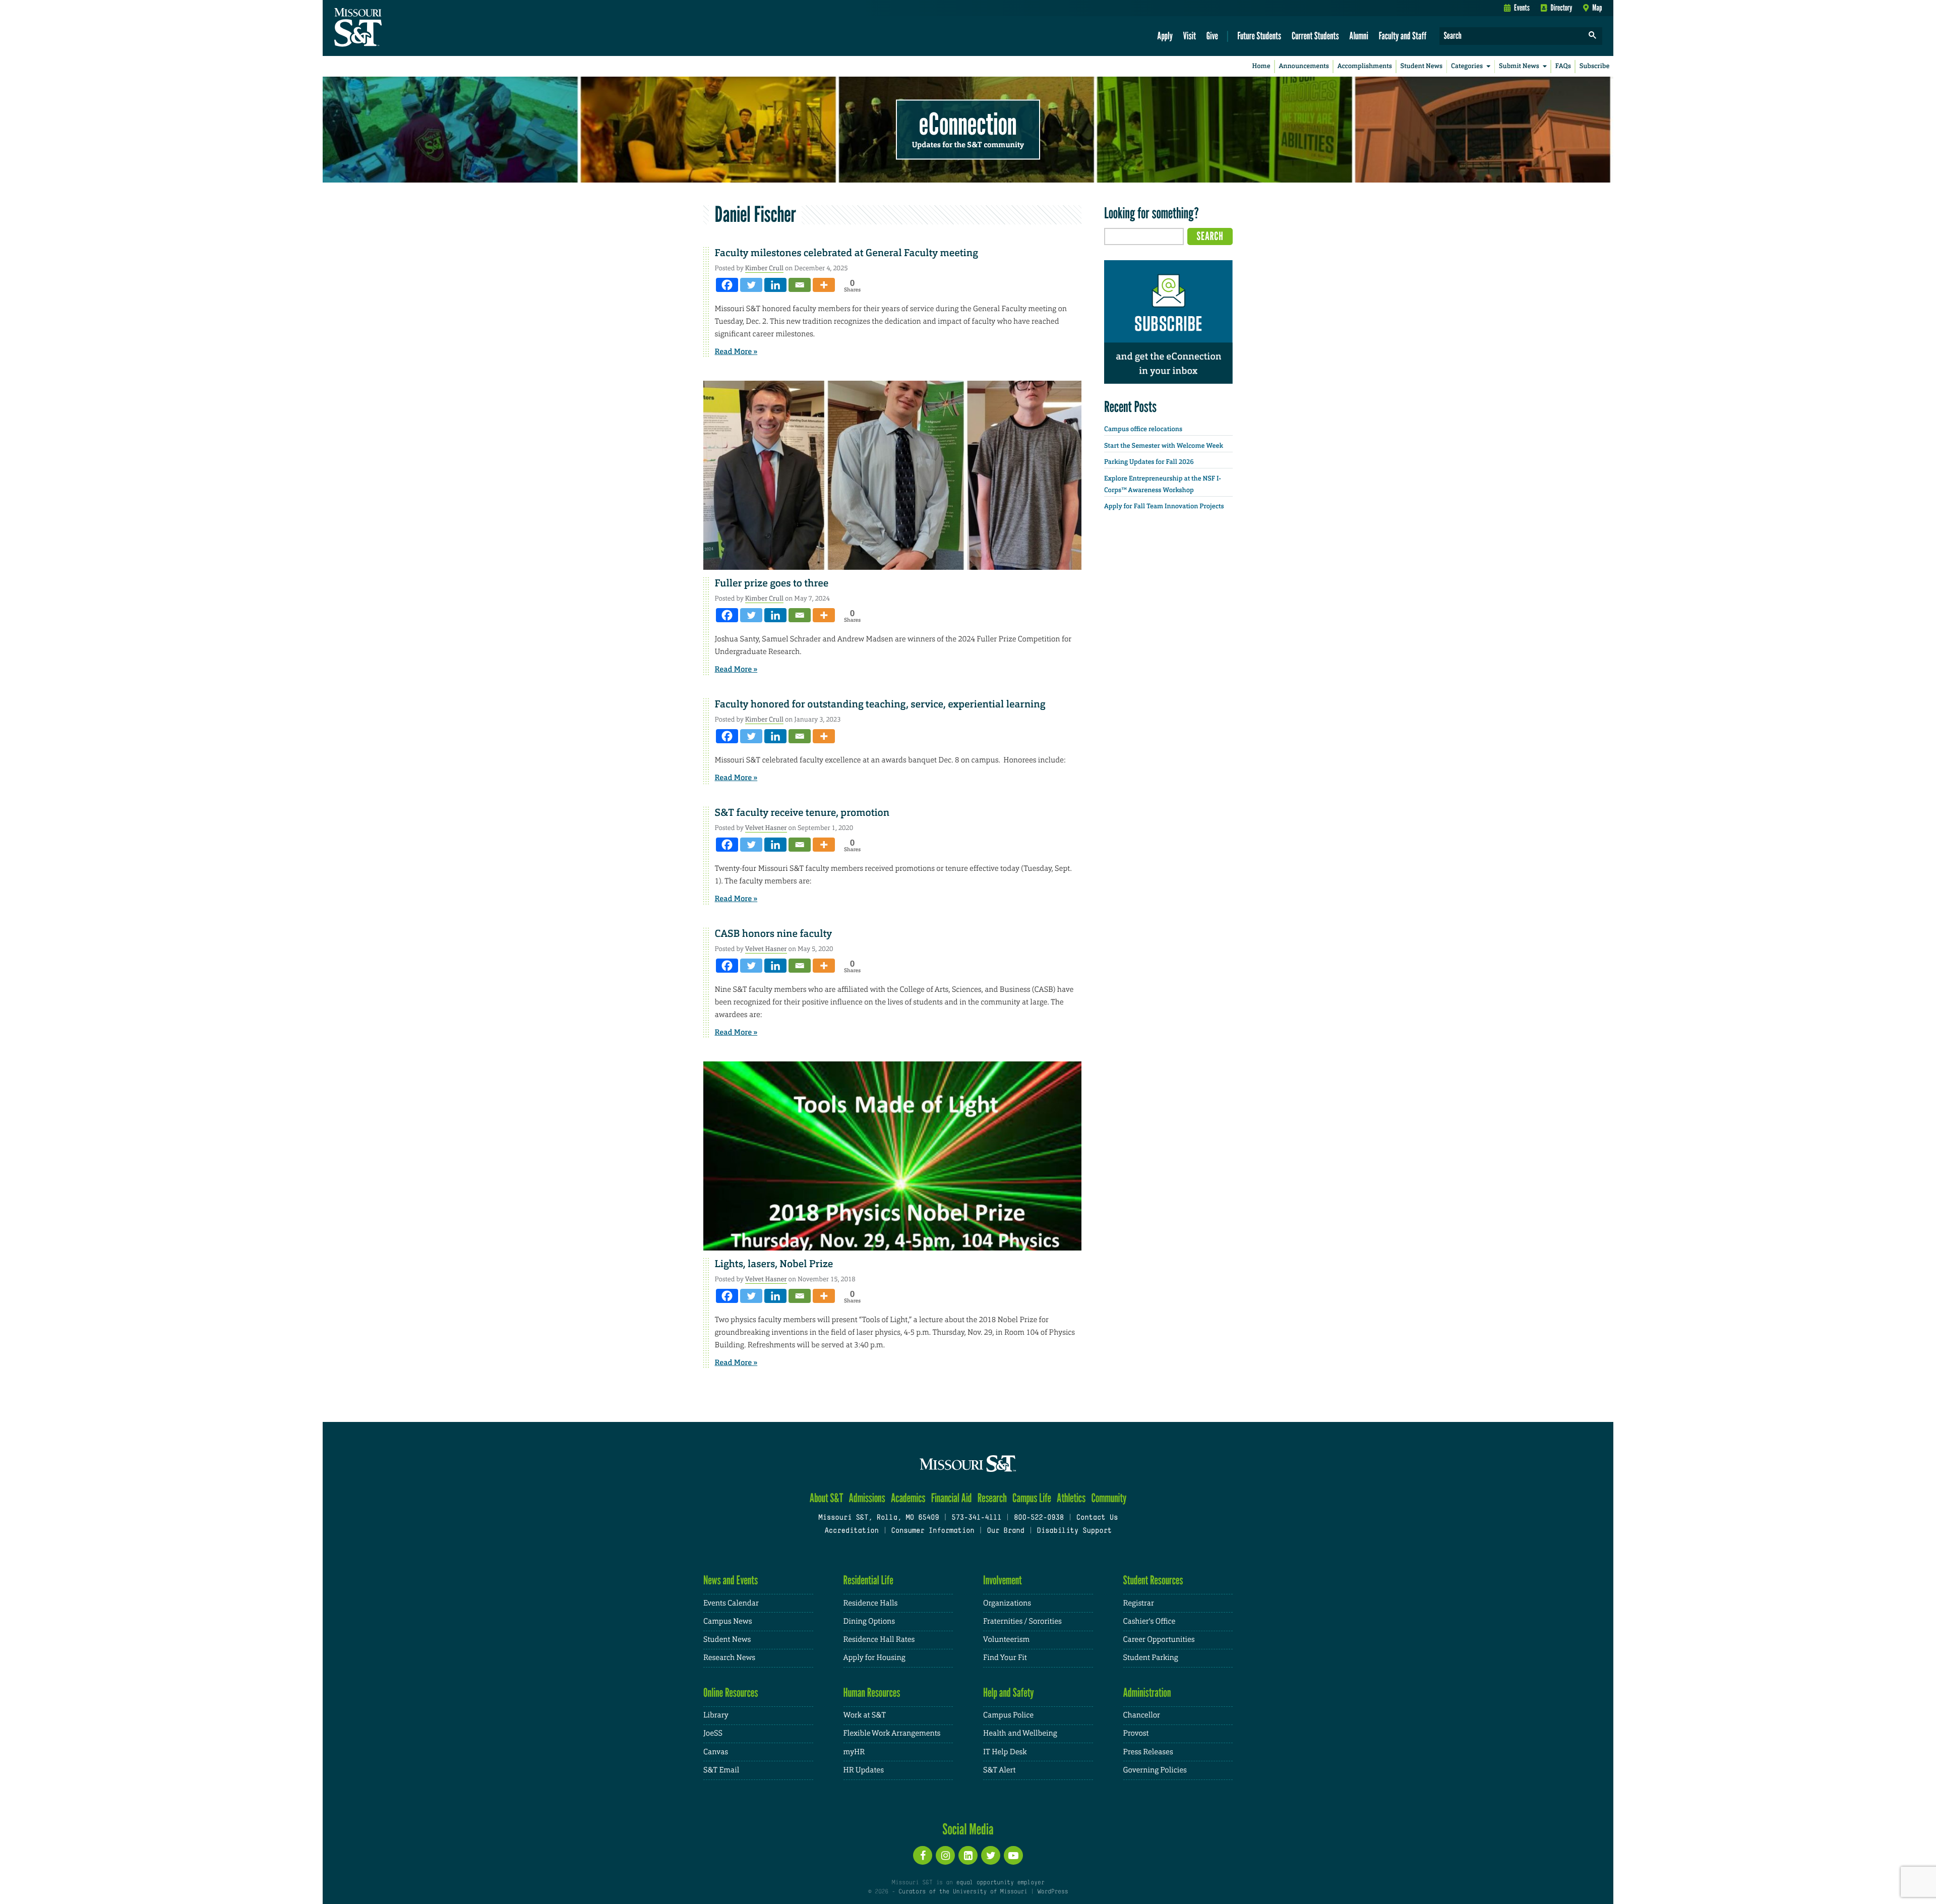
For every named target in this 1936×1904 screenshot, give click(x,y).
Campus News (728, 1621)
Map (1597, 8)
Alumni (1359, 36)
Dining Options (869, 1621)
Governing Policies (1155, 1770)
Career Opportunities (1159, 1640)
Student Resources (1153, 1580)
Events (1522, 8)
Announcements (1304, 66)
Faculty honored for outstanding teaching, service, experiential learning (880, 704)
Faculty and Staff (1403, 36)
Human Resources (872, 1692)
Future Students (1259, 36)
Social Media (968, 1829)
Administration (1147, 1692)
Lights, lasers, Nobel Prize (774, 1264)
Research (992, 1498)
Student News (1421, 66)
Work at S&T (865, 1715)
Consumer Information (932, 1531)
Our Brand (1005, 1531)
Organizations (1007, 1603)
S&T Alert (999, 1770)
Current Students (1315, 36)
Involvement (1003, 1580)
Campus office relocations (1143, 429)
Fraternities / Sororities (1022, 1621)
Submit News (1519, 66)
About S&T (827, 1498)
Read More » (736, 351)
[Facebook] (727, 285)
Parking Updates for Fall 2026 (1149, 462)
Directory (1562, 8)
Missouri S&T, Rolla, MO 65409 (879, 1518)
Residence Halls (871, 1603)
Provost (1136, 1733)
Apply (1165, 36)
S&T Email (721, 1770)
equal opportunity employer (1000, 1883)
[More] (824, 285)
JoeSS (713, 1733)
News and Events (731, 1580)
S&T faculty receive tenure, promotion (802, 813)
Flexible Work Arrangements (892, 1733)
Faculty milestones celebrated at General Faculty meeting (846, 253)
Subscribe (1595, 66)
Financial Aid (952, 1498)
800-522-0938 (1039, 1518)
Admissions (867, 1498)
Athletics (1071, 1498)
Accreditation (851, 1531)
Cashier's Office (1149, 1621)
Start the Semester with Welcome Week (1164, 446)
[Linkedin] (775, 285)
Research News (729, 1658)
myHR (854, 1752)
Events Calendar (731, 1603)
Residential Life (868, 1580)
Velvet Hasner (766, 828)
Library (716, 1715)
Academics (908, 1498)
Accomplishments (1365, 66)
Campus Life (1032, 1498)
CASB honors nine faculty (773, 934)
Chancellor (1142, 1715)
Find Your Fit (1005, 1658)
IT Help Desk (1005, 1752)
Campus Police (1008, 1715)
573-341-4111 (976, 1518)
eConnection (968, 124)
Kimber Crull (764, 268)
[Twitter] (751, 285)
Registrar (1139, 1603)
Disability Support (1074, 1531)
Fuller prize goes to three (772, 583)
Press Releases (1148, 1752)
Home (1261, 66)
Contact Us (1097, 1518)
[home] (390, 28)
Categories (1467, 66)
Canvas (716, 1752)
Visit (1190, 36)
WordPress (1053, 1892)
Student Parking (1151, 1658)
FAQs (1563, 66)
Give (1212, 36)
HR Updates (864, 1770)
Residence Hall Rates (879, 1640)
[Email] (800, 285)
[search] (1593, 36)
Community (1109, 1498)
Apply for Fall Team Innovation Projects (1164, 507)
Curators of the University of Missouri (963, 1892)
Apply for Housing (874, 1658)
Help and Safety (1009, 1692)
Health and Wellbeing (1020, 1733)
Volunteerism (1006, 1640)
